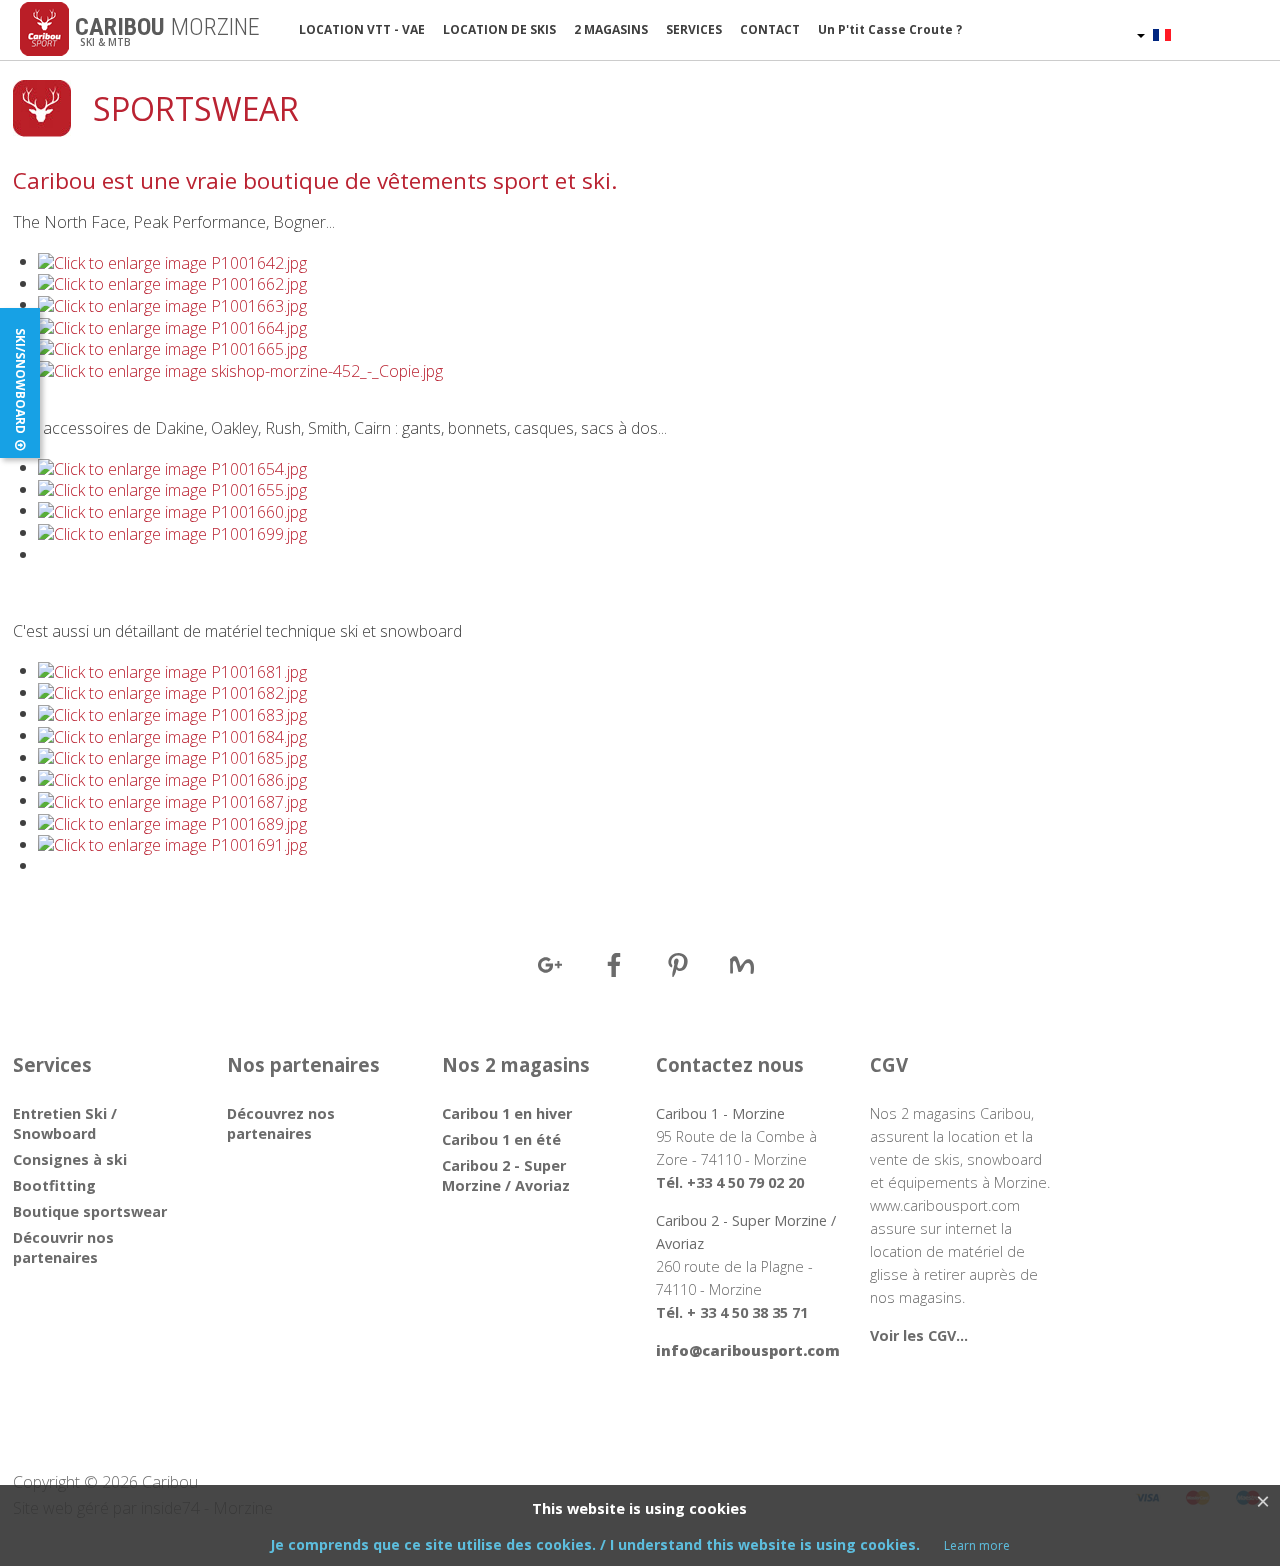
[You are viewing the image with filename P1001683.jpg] (172, 713)
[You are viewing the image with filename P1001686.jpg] (172, 778)
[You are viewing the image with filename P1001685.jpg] (172, 757)
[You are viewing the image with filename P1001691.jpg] (172, 844)
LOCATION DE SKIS (499, 29)
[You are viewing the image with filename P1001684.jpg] (172, 735)
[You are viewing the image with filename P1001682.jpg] (172, 692)
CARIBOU (164, 27)
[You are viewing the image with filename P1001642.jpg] (172, 261)
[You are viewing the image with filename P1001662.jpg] (172, 283)
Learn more (977, 1545)
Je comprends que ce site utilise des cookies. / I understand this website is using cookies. (597, 1544)
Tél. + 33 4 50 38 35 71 (732, 1312)
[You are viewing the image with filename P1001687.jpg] (172, 800)
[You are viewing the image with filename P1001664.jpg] (172, 326)
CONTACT (770, 29)
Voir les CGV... (919, 1335)
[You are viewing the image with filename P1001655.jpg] (172, 489)
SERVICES (694, 29)
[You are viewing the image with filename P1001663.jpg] (172, 304)
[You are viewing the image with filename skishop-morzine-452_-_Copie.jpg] (240, 369)
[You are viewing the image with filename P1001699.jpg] (172, 532)
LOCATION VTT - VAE (362, 29)
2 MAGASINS (611, 29)
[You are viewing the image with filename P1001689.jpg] (172, 822)
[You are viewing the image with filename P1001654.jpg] (172, 467)
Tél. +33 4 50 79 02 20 (730, 1182)
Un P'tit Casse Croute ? (890, 29)
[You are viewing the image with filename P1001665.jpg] (172, 348)
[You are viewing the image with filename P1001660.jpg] (172, 510)
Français (1202, 33)
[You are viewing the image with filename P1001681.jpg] (172, 670)
